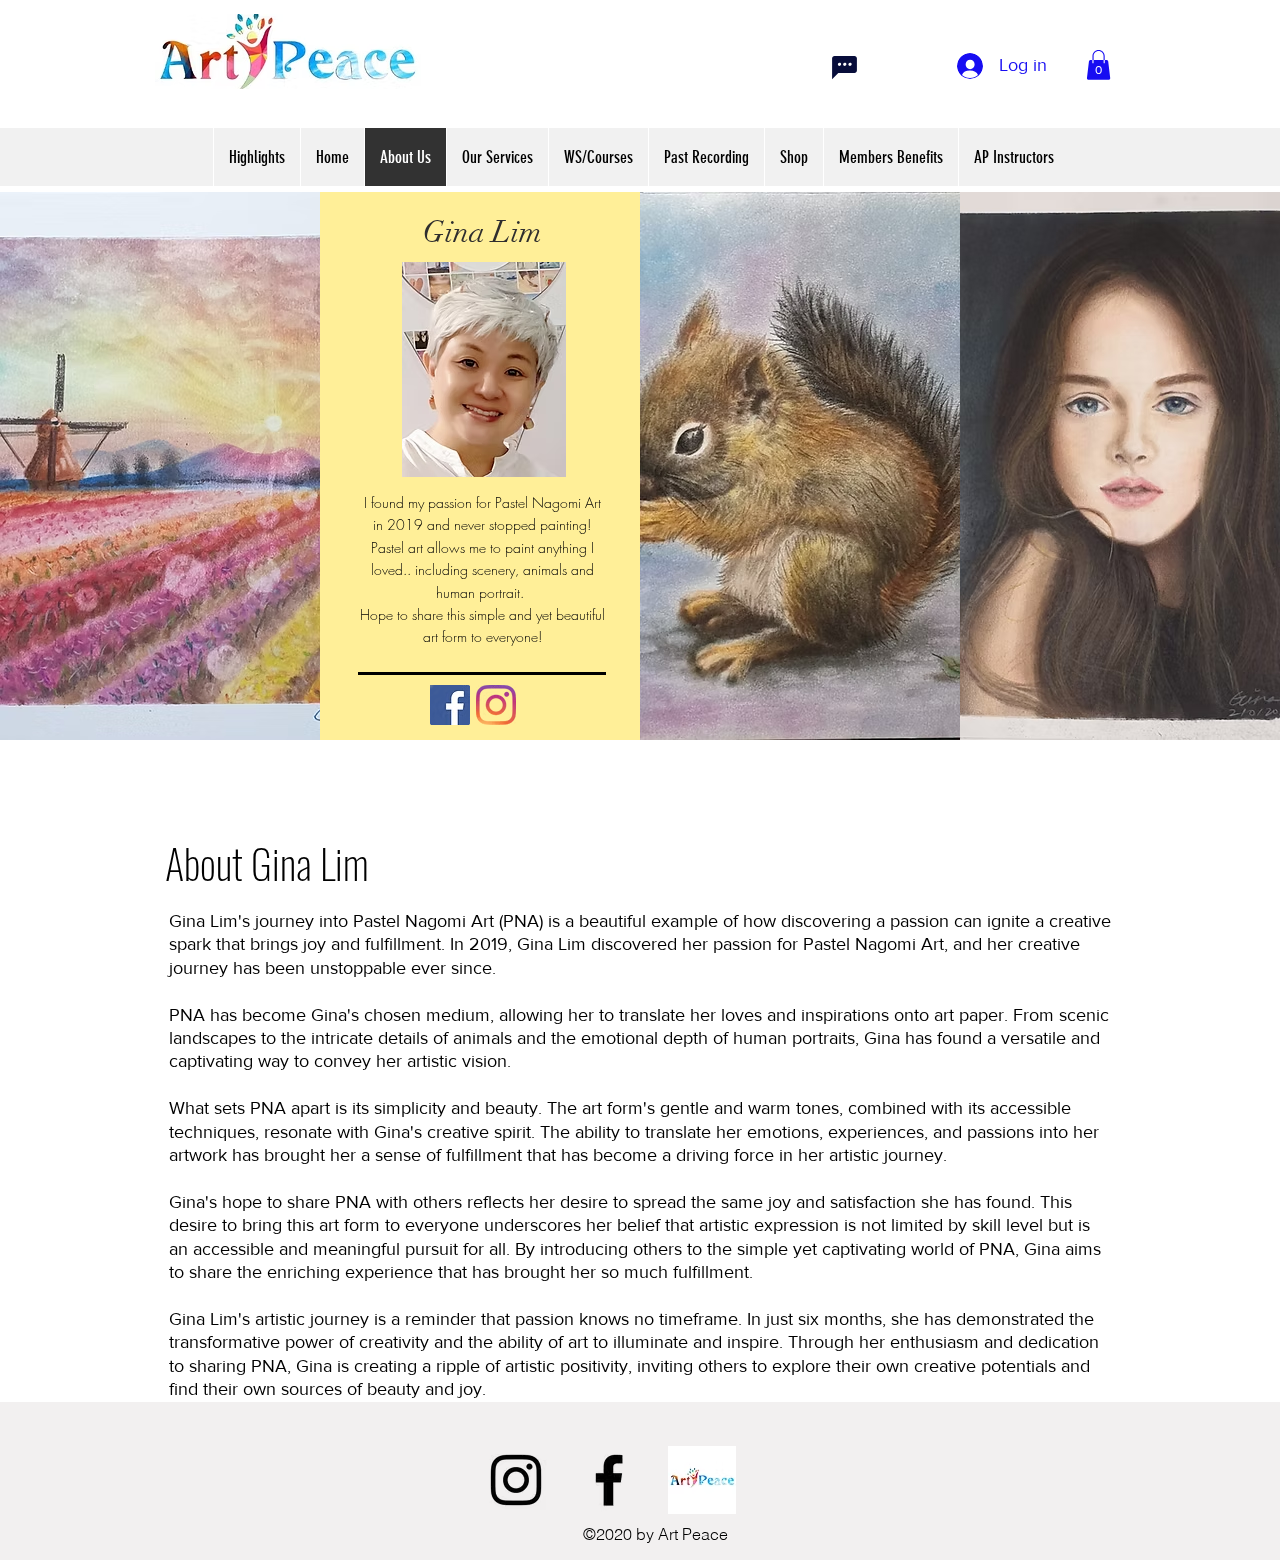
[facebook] (609, 1480)
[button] (1098, 65)
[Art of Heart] (450, 705)
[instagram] (516, 1480)
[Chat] (844, 67)
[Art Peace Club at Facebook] (702, 1480)
